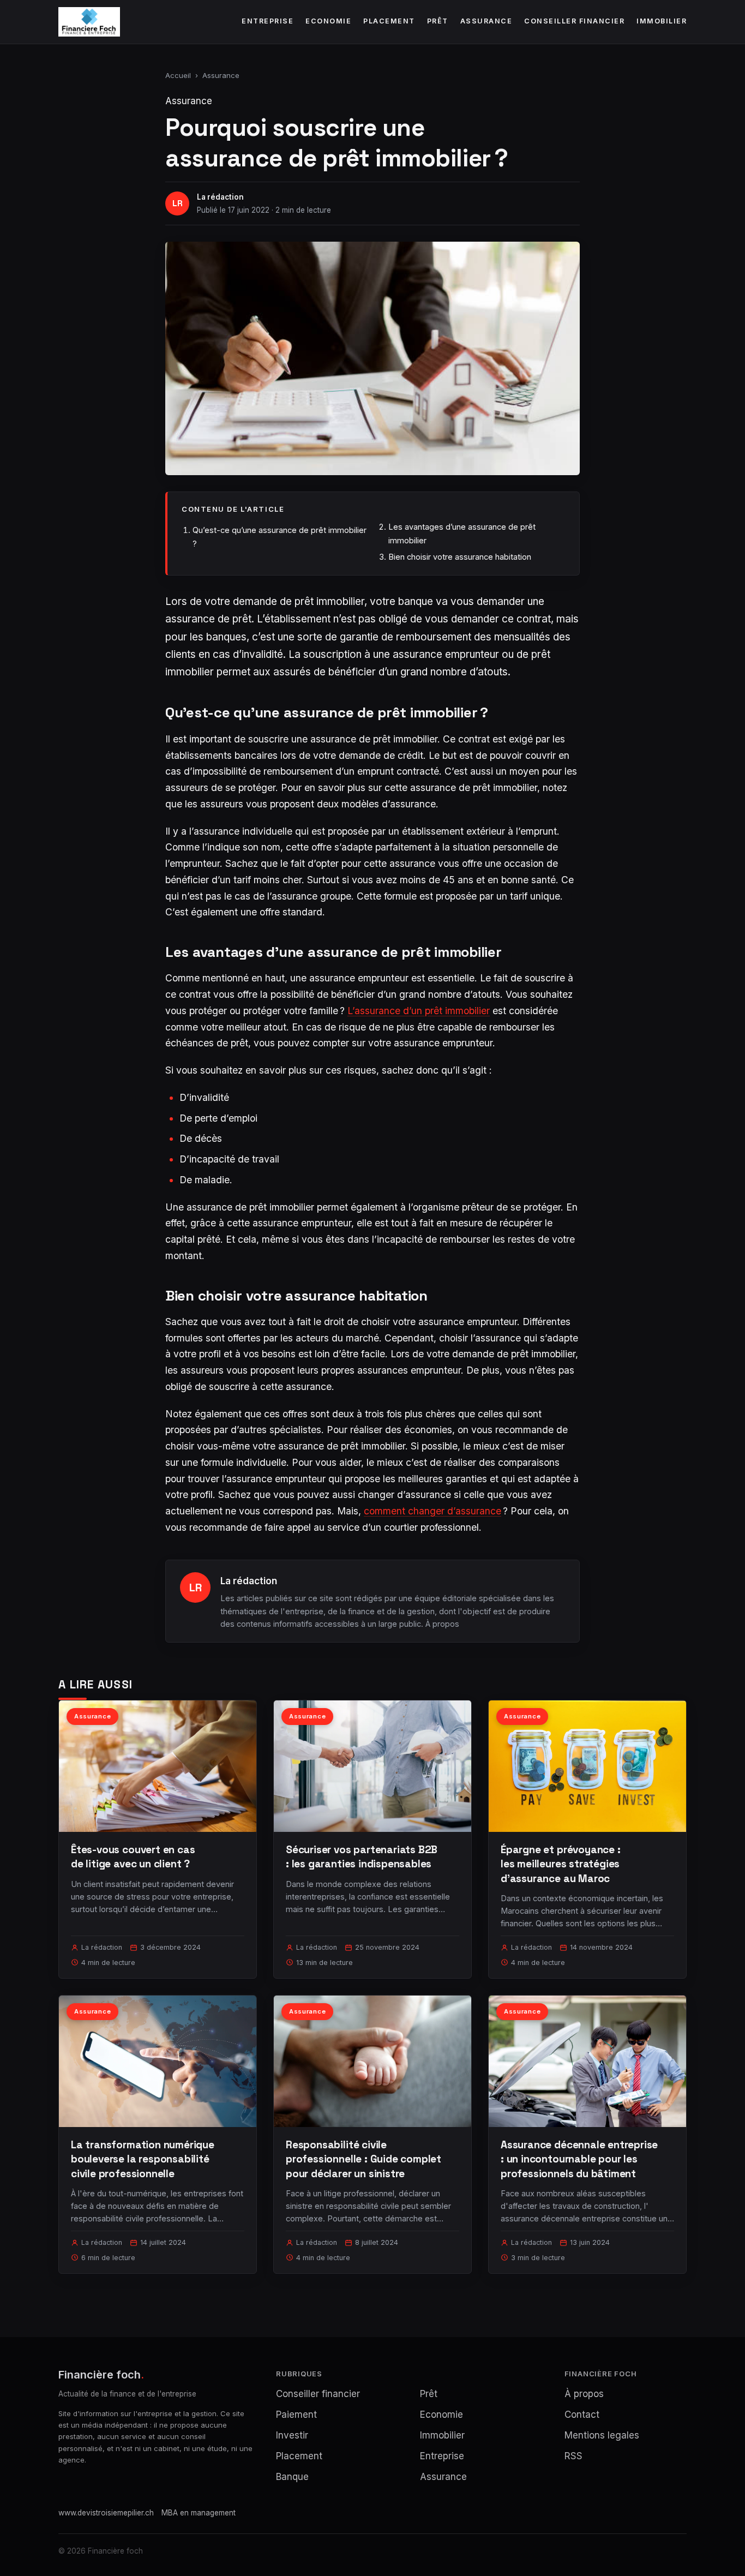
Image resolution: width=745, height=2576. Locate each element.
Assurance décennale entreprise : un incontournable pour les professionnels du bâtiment (579, 2159)
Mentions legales (602, 2435)
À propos (442, 1624)
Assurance (486, 21)
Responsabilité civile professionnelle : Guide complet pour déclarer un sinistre (364, 2159)
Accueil (178, 75)
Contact (582, 2415)
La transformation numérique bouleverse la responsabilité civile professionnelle (143, 2159)
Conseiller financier (574, 21)
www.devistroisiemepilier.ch (106, 2513)
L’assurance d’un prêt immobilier (419, 1011)
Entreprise (268, 21)
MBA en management (199, 2513)
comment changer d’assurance (432, 1511)
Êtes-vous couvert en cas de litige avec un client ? (133, 1857)
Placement (389, 21)
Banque (292, 2477)
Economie (328, 21)
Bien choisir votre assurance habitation (460, 557)
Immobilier (662, 21)
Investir (292, 2435)
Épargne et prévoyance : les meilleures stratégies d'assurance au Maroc (561, 1864)
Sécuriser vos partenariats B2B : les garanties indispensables (362, 1857)
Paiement (296, 2415)
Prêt (438, 21)
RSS (573, 2456)
